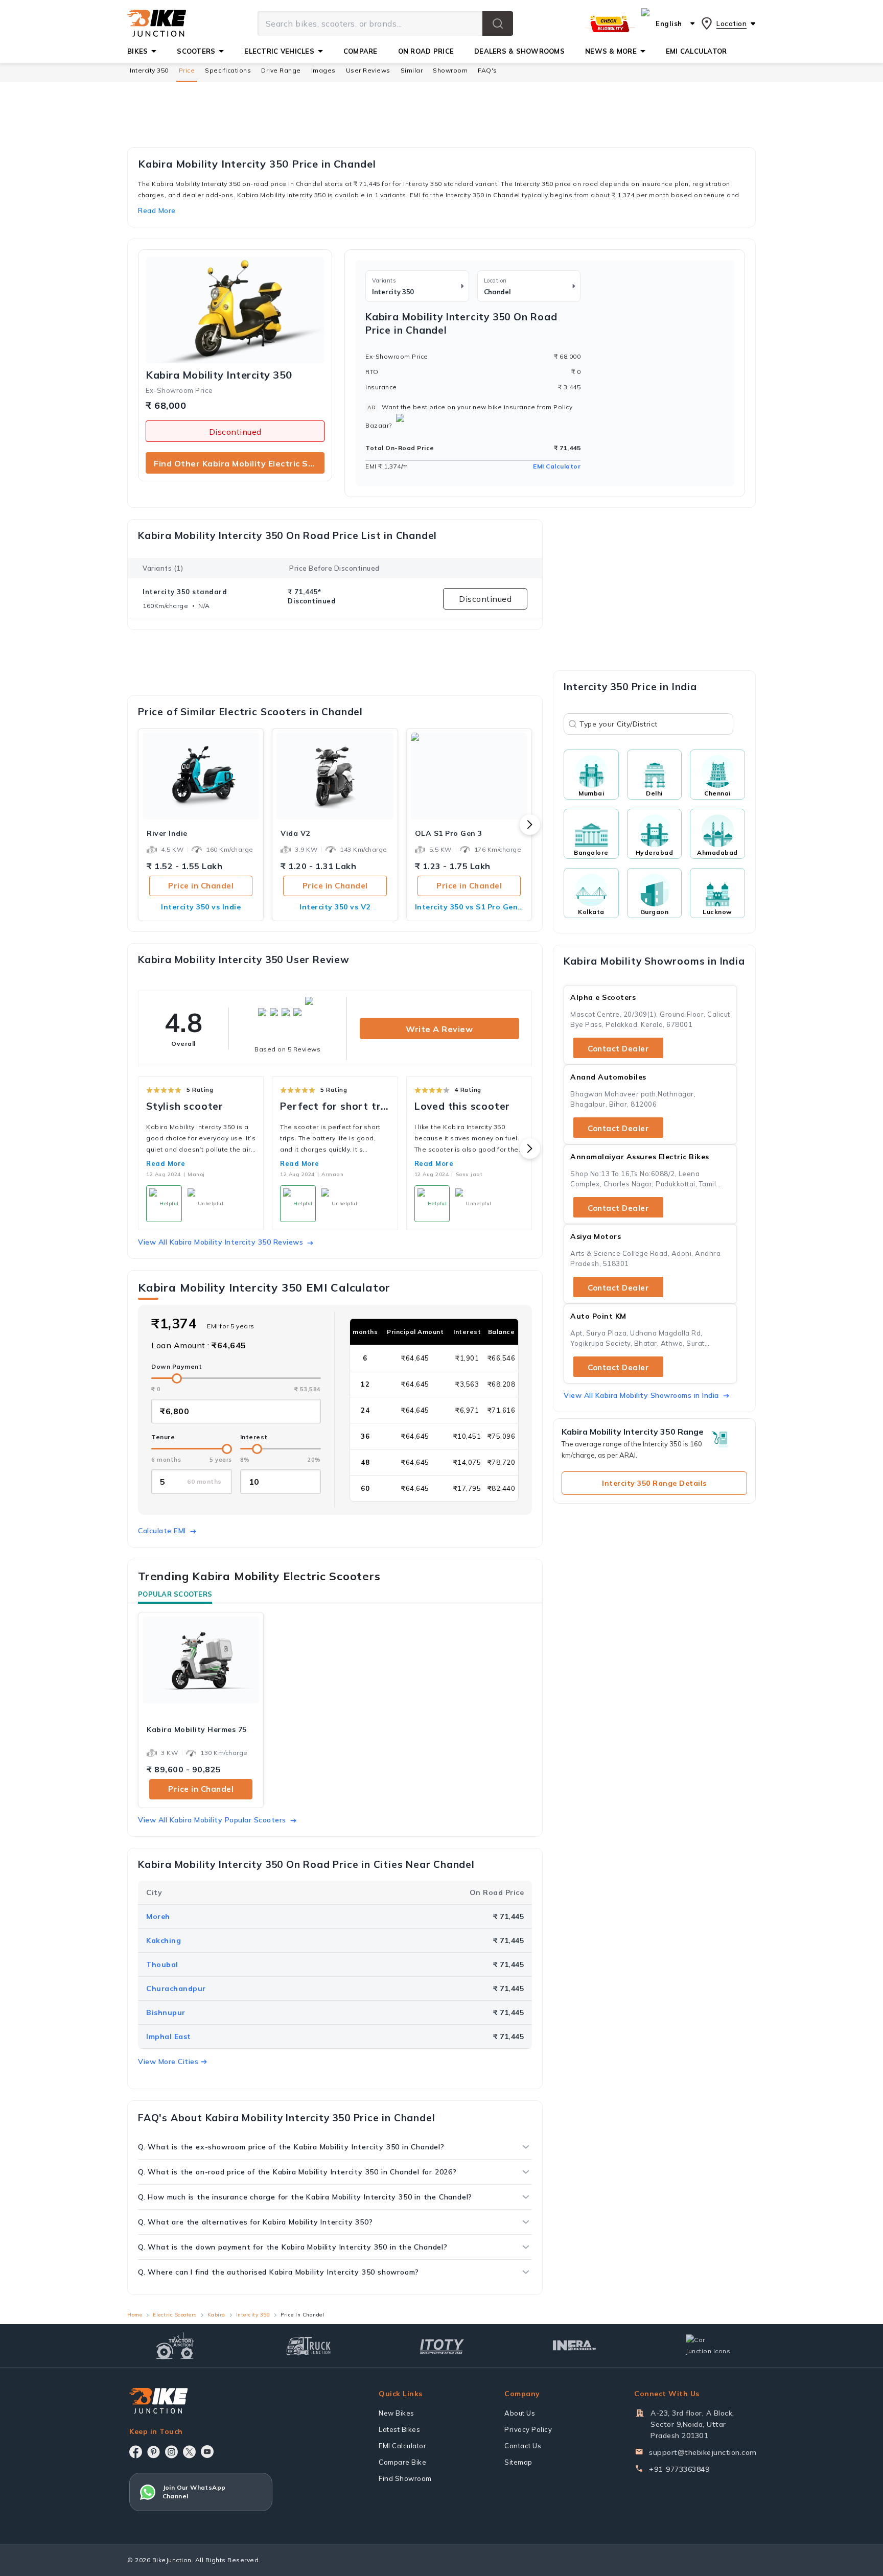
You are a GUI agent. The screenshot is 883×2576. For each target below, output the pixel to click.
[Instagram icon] (171, 2452)
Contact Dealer (618, 1049)
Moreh (158, 1916)
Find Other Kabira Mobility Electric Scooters (239, 463)
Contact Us (523, 2446)
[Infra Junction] (575, 2346)
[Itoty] (442, 2345)
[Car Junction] (708, 2346)
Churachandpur (176, 1988)
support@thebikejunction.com (703, 2452)
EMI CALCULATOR (696, 51)
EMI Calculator (557, 466)
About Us (520, 2413)
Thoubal (162, 1964)
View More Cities (168, 2062)
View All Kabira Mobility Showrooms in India (641, 1395)
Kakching (164, 1940)
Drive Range (281, 70)
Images (323, 70)
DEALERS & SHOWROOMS (519, 51)
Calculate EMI (162, 1531)
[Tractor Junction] (175, 2346)
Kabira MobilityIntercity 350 (219, 375)
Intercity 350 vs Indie (201, 907)
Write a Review (439, 1029)
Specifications (228, 70)
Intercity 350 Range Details (654, 1483)
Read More (166, 1163)
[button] (498, 24)
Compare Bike (402, 2462)
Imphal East (169, 2036)
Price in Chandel (201, 886)
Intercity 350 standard (185, 592)
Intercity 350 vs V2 (335, 907)
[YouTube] (207, 2452)
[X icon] (189, 2452)
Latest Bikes (399, 2429)
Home (135, 2315)
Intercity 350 (149, 70)
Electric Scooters (175, 2315)
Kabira (216, 2315)
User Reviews (368, 70)
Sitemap (518, 2462)
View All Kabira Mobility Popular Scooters (212, 1820)
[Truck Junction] (308, 2346)
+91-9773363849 (679, 2469)
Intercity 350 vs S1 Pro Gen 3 (469, 907)
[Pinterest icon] (154, 2452)
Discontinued (235, 432)
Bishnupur (166, 2012)
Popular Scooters (175, 1594)
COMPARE (361, 51)
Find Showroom (405, 2478)
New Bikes (397, 2413)
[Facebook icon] (136, 2452)
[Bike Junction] (157, 24)
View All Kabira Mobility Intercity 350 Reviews (220, 1242)
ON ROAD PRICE (426, 51)
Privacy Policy (528, 2429)
